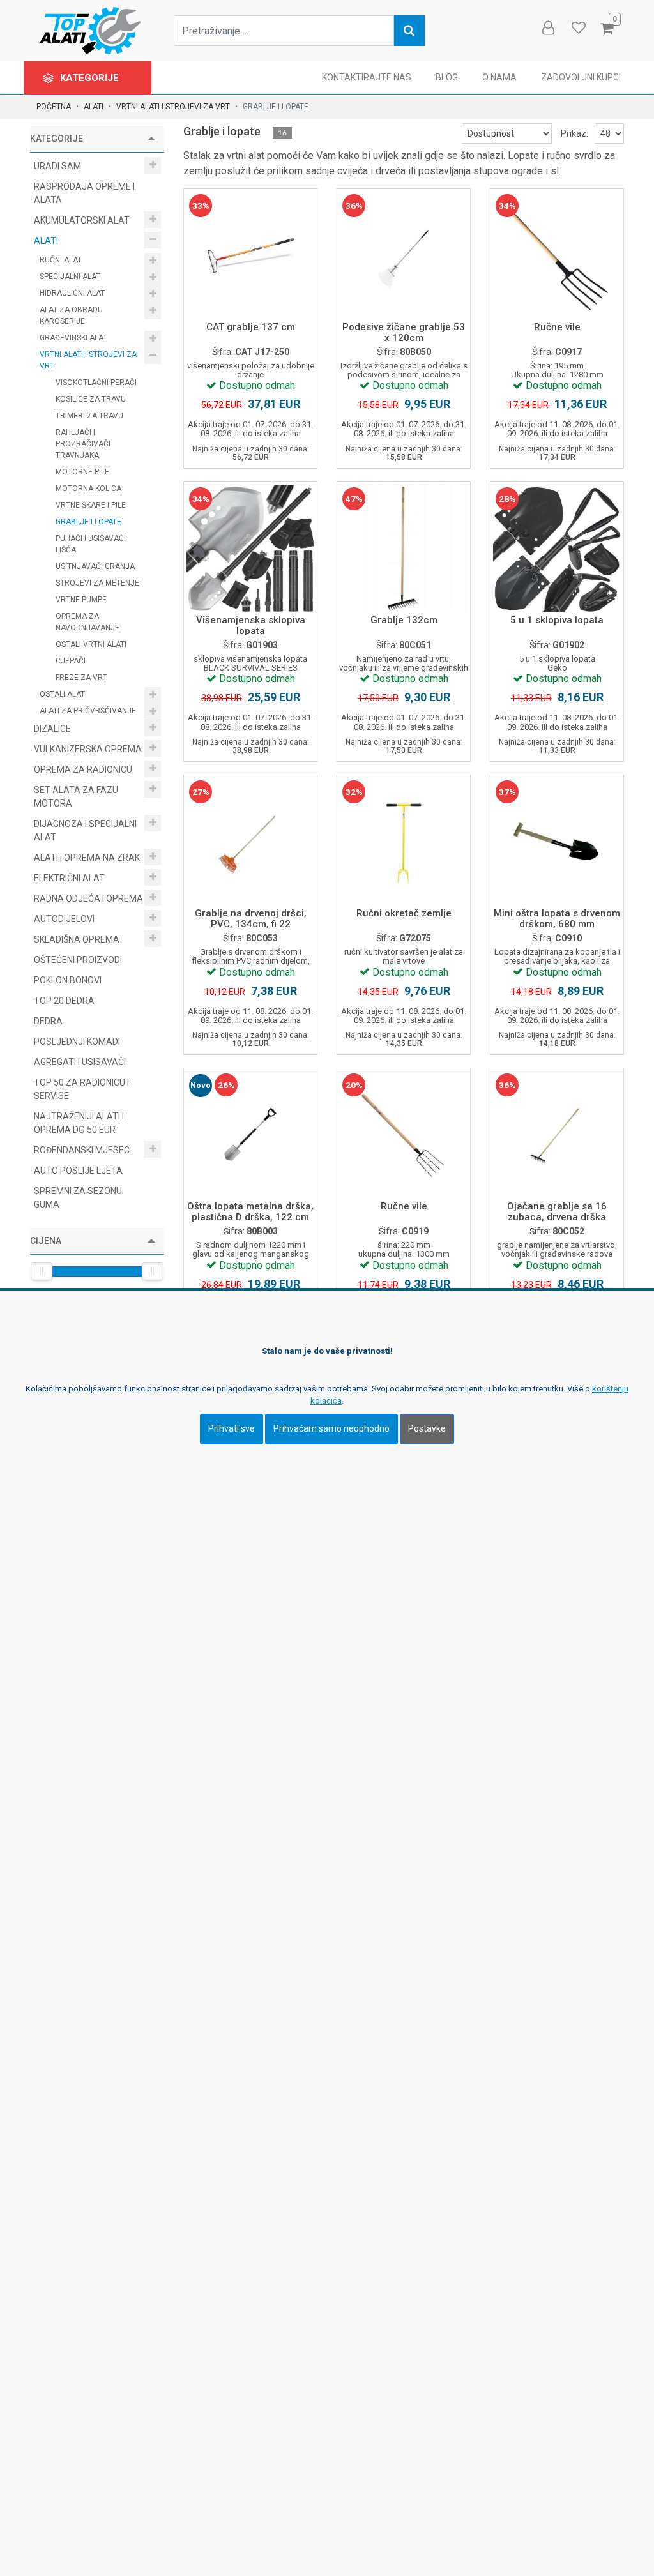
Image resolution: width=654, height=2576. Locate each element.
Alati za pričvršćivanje (89, 711)
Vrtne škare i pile (91, 505)
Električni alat (70, 878)
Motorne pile (82, 472)
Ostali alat (63, 694)
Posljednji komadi (77, 1042)
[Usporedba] (237, 291)
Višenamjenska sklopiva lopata (251, 625)
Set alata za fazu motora (76, 797)
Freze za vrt (81, 678)
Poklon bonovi (68, 980)
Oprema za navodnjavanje (87, 622)
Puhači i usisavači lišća (91, 544)
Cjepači (71, 661)
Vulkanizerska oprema (89, 749)
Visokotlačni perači (96, 383)
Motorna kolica (88, 489)
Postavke (427, 1428)
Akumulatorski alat (83, 220)
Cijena (46, 1241)
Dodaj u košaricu (251, 258)
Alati (94, 107)
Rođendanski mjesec (83, 1150)
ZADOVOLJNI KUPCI (581, 77)
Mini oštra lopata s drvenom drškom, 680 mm (557, 919)
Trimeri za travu (89, 416)
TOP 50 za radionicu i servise (81, 1089)
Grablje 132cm (404, 620)
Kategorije (91, 78)
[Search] (409, 31)
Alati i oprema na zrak (88, 858)
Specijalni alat (71, 277)
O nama (499, 77)
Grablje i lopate (88, 522)
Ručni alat (62, 260)
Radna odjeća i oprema (89, 898)
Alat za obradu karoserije (71, 315)
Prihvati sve (232, 1428)
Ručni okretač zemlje (404, 913)
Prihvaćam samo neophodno (331, 1428)
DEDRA (48, 1021)
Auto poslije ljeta (78, 1171)
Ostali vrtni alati (91, 644)
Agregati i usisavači (80, 1062)
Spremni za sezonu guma (78, 1198)
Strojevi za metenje (97, 583)
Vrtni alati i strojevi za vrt (173, 107)
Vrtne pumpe (81, 600)
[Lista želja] (265, 291)
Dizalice (53, 729)
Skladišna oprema (78, 939)
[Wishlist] (578, 28)
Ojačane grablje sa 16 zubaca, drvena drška (557, 1212)
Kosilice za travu (91, 399)
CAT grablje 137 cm (251, 327)
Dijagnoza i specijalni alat (85, 830)
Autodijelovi (65, 919)
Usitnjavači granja (95, 566)
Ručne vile (557, 327)
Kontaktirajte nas (367, 77)
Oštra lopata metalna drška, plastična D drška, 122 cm (250, 1212)
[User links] (547, 28)
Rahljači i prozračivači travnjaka (83, 444)
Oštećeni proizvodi (78, 960)
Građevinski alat (74, 338)
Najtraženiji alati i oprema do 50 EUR (79, 1123)
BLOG (447, 77)
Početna (54, 107)
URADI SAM (58, 166)
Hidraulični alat (73, 293)
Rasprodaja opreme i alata (84, 193)
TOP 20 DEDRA (64, 1001)
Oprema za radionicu (84, 769)
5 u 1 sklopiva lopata (557, 620)
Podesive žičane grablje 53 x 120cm (404, 332)
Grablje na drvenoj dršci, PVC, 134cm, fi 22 (251, 919)
